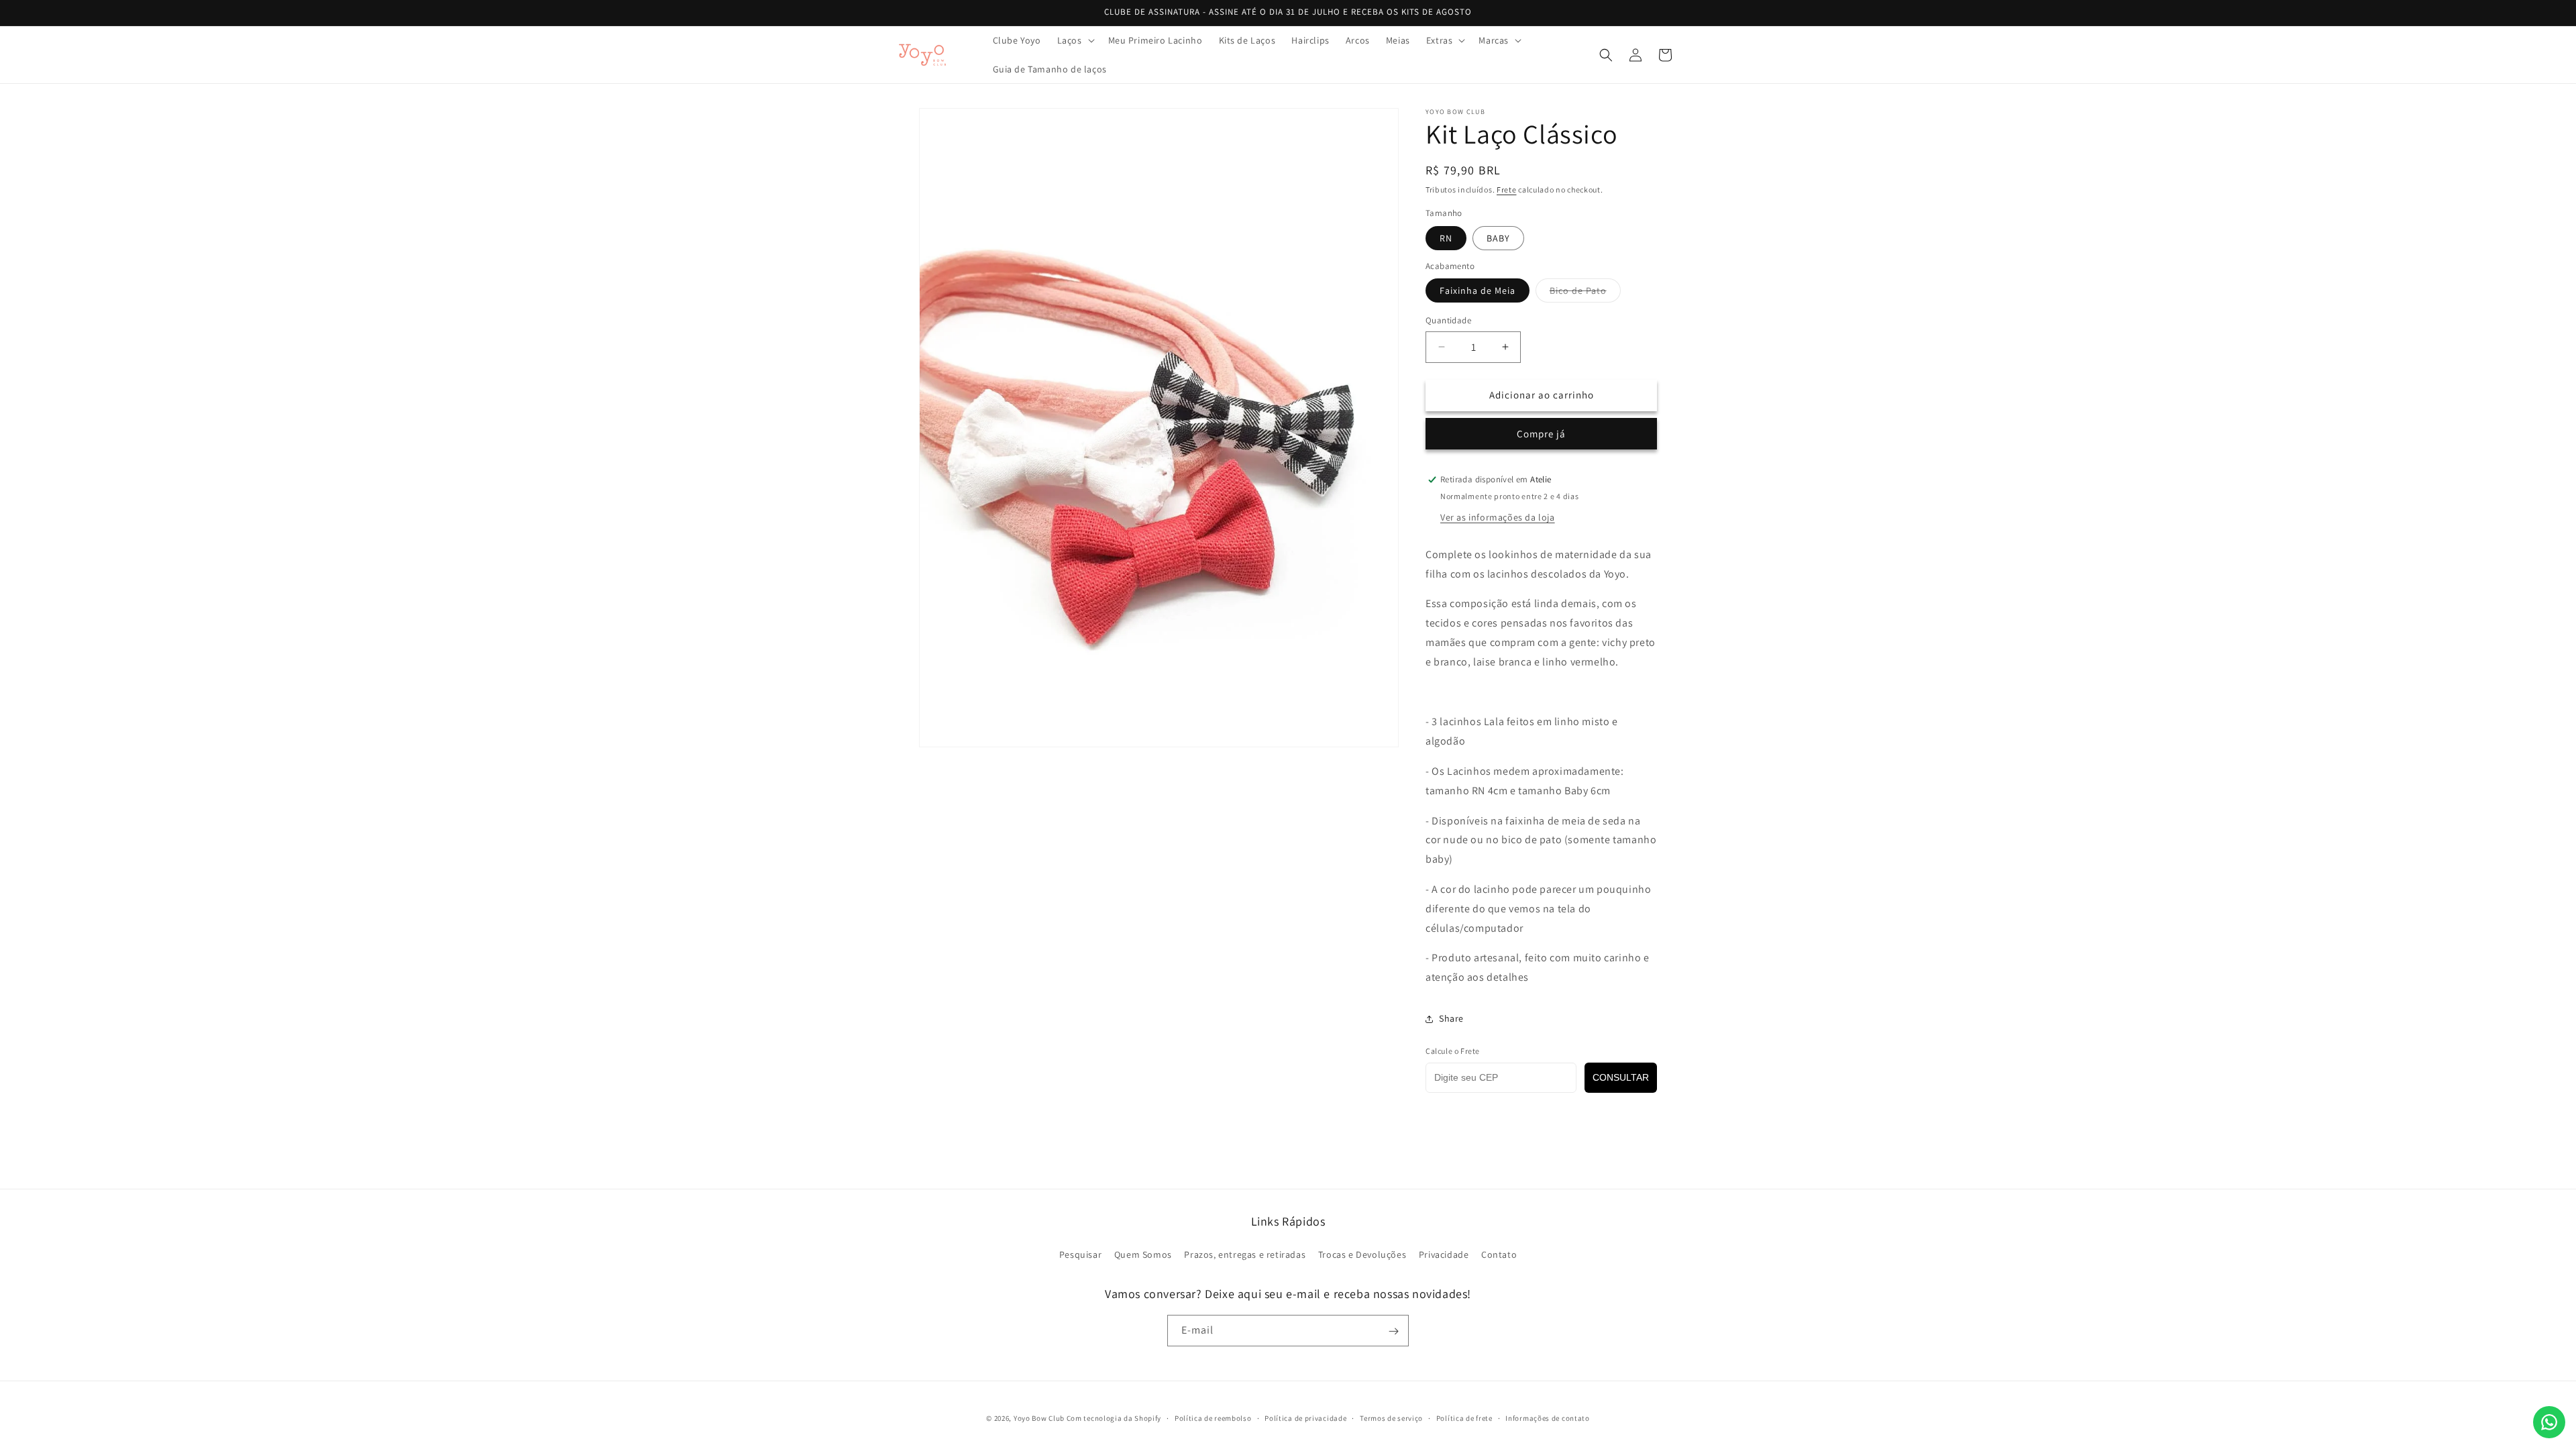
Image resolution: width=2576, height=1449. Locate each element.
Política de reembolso (1213, 1417)
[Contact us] (2549, 1422)
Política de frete (1464, 1417)
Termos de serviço (1391, 1417)
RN (1446, 238)
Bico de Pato (1585, 293)
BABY (1498, 238)
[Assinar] (1393, 1331)
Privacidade (1444, 1254)
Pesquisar (1080, 1254)
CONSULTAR (1621, 1077)
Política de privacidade (1305, 1417)
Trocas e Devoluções (1362, 1254)
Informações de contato (1547, 1417)
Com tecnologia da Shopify (1114, 1418)
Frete (1507, 190)
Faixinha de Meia (1478, 290)
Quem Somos (1143, 1254)
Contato (1499, 1254)
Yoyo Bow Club (1039, 1418)
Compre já (1541, 434)
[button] (1075, 40)
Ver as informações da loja (1498, 517)
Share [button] (1451, 1018)
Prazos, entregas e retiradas (1245, 1254)
